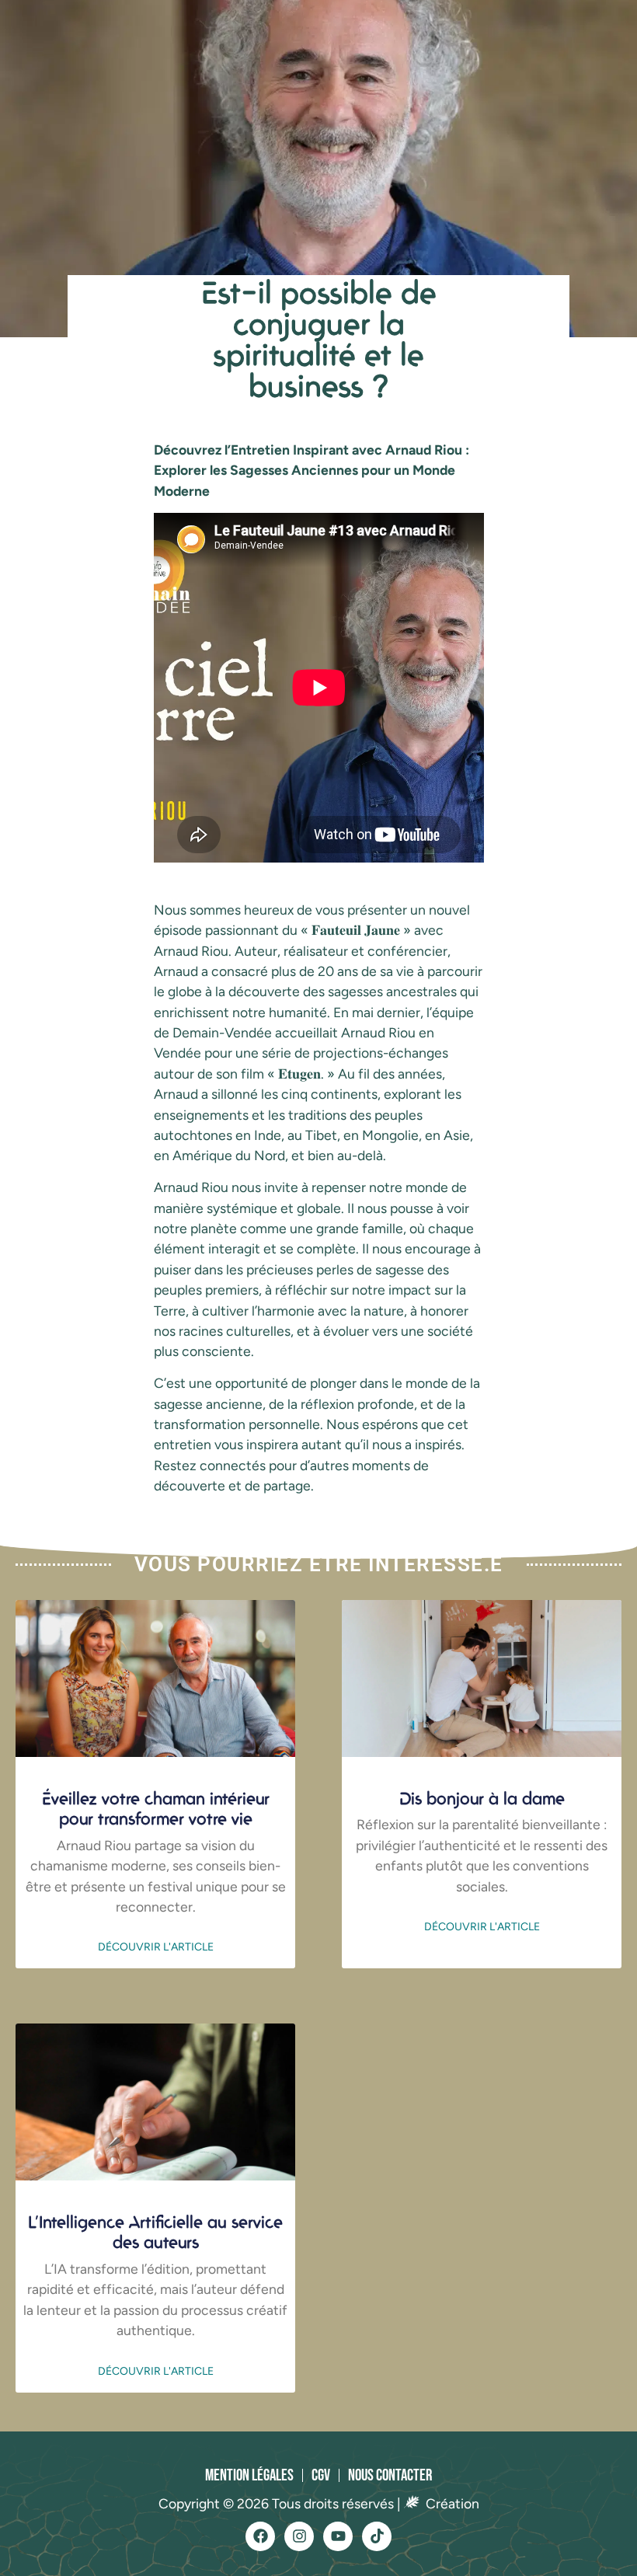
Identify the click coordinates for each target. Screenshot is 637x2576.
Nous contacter (390, 2475)
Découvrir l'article (156, 1947)
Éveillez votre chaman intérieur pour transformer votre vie (156, 1808)
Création (451, 2503)
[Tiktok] (377, 2536)
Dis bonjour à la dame (482, 1798)
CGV (321, 2475)
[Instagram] (299, 2536)
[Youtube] (338, 2536)
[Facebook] (260, 2536)
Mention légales (249, 2475)
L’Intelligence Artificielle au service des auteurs (155, 2231)
